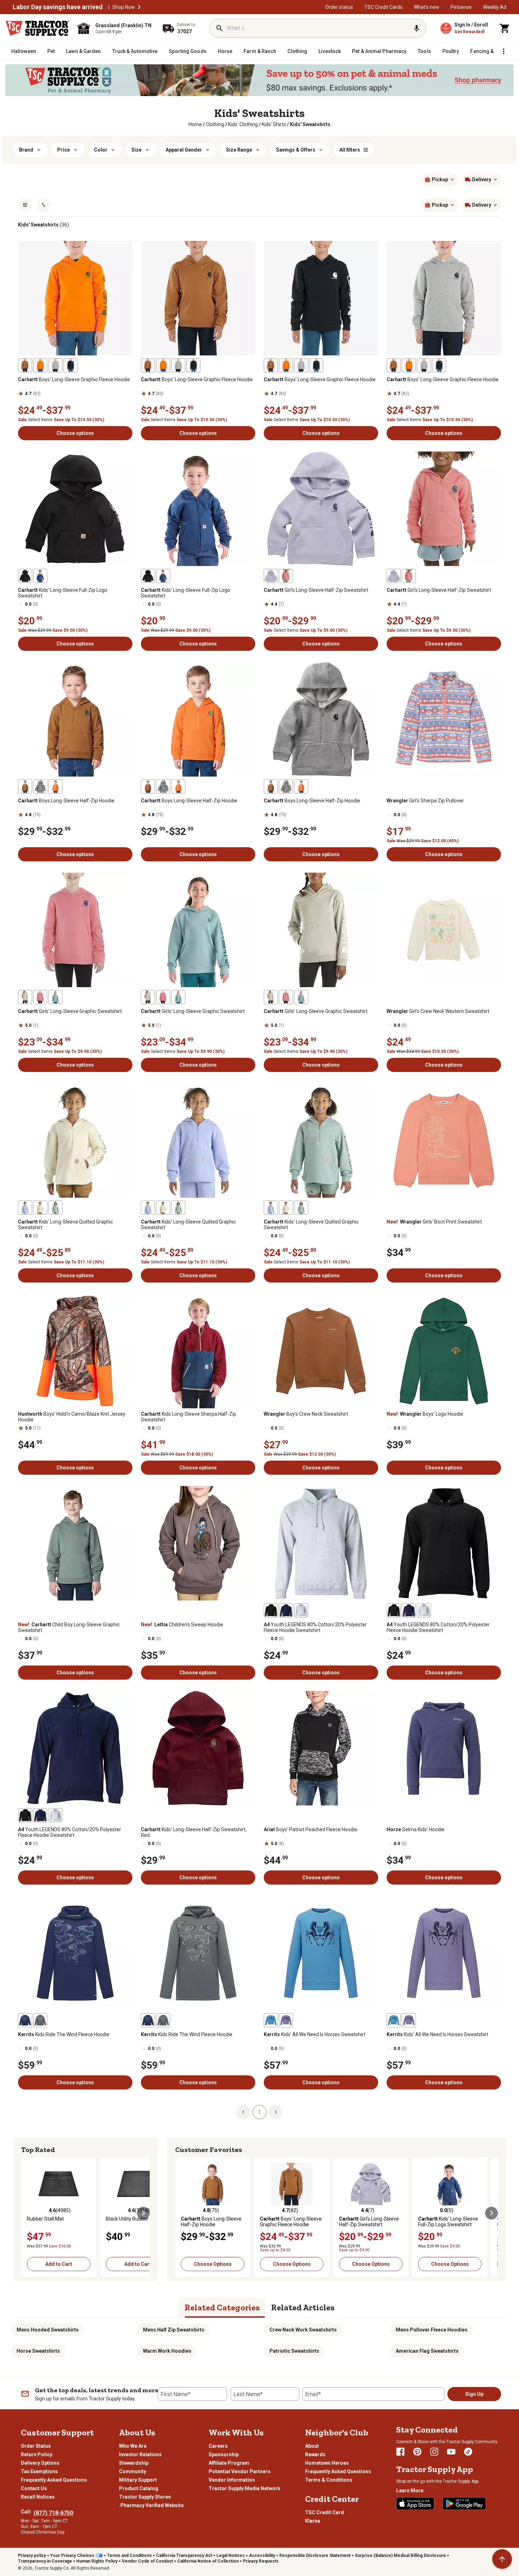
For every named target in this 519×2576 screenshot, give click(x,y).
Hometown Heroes (327, 2463)
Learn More (410, 2490)
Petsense (461, 7)
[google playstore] (464, 2504)
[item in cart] (505, 28)
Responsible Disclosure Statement (315, 2556)
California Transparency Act (184, 2556)
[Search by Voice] (417, 28)
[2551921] (271, 576)
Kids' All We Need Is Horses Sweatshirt (315, 2034)
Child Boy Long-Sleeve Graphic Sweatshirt (69, 1627)
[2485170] (301, 1610)
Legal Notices (231, 2556)
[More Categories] (503, 51)
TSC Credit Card (324, 2512)
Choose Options (213, 2264)
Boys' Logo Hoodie (425, 1414)
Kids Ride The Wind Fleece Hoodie (64, 2034)
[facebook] (400, 2452)
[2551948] (25, 576)
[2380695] (40, 997)
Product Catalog (139, 2488)
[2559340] (286, 2020)
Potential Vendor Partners (240, 2471)
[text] (310, 124)
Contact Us (34, 2488)
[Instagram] (434, 2452)
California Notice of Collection (208, 2561)
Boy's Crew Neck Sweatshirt (306, 1414)
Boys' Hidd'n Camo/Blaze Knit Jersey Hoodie (72, 1417)
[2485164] (271, 1610)
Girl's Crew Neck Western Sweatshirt (438, 1011)
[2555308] (25, 1208)
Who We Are (133, 2446)
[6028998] (40, 2020)
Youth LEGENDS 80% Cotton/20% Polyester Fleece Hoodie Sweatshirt (315, 1627)
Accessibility (262, 2556)
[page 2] (276, 2112)
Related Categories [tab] (222, 2307)
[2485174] (286, 1610)
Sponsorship (224, 2454)
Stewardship (134, 2463)
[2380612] (55, 365)
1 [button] (259, 2112)
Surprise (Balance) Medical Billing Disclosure (400, 2556)
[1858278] (55, 786)
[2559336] (271, 2020)
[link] (195, 124)
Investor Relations (140, 2454)
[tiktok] (468, 2452)
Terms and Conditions (129, 2556)
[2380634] (40, 786)
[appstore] (415, 2504)
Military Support (138, 2480)
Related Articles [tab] (303, 2307)
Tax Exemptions (39, 2471)
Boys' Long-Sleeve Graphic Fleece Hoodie (74, 379)
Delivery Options (40, 2463)
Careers (218, 2446)
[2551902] (55, 997)
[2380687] (25, 997)
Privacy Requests (261, 2561)
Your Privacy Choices (72, 2556)
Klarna (313, 2521)
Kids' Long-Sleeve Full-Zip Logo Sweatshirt (63, 593)
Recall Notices (38, 2497)
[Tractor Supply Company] (37, 28)
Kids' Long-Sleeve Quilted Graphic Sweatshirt (65, 1225)
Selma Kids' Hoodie (416, 1829)
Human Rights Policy (97, 2561)
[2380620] (71, 365)
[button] (139, 7)
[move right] (143, 2213)
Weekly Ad (495, 7)
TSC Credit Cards (383, 7)
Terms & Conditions (329, 2480)
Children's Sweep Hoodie (182, 1625)
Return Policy (37, 2454)
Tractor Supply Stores (145, 2497)
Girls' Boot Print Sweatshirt (434, 1222)
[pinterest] (417, 2452)
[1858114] (25, 365)
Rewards (315, 2454)
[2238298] (286, 576)
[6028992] (25, 2020)
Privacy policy (32, 2556)
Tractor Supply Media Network (244, 2488)
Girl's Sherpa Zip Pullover (425, 801)
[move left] (28, 2213)
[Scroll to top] (502, 2559)
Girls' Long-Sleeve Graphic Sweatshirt (70, 1011)
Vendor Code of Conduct (147, 2561)
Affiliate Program (229, 2463)
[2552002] (40, 576)
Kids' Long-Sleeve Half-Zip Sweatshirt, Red (194, 1832)
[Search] (220, 28)
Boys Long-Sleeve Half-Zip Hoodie (66, 801)
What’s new (426, 7)
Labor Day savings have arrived (58, 7)
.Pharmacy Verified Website (151, 2505)
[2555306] (55, 1208)
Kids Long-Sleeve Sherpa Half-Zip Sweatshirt (189, 1417)
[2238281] (40, 365)
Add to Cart (59, 2264)
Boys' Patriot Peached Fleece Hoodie (311, 1829)
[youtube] (451, 2452)
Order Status (36, 2446)
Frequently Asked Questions (54, 2480)
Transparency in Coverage (45, 2561)
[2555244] (40, 1208)
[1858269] (25, 786)
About (312, 2446)
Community (133, 2471)
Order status (339, 7)
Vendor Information (232, 2480)
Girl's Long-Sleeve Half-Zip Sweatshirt (316, 590)
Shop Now (124, 7)
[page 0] (243, 2112)
